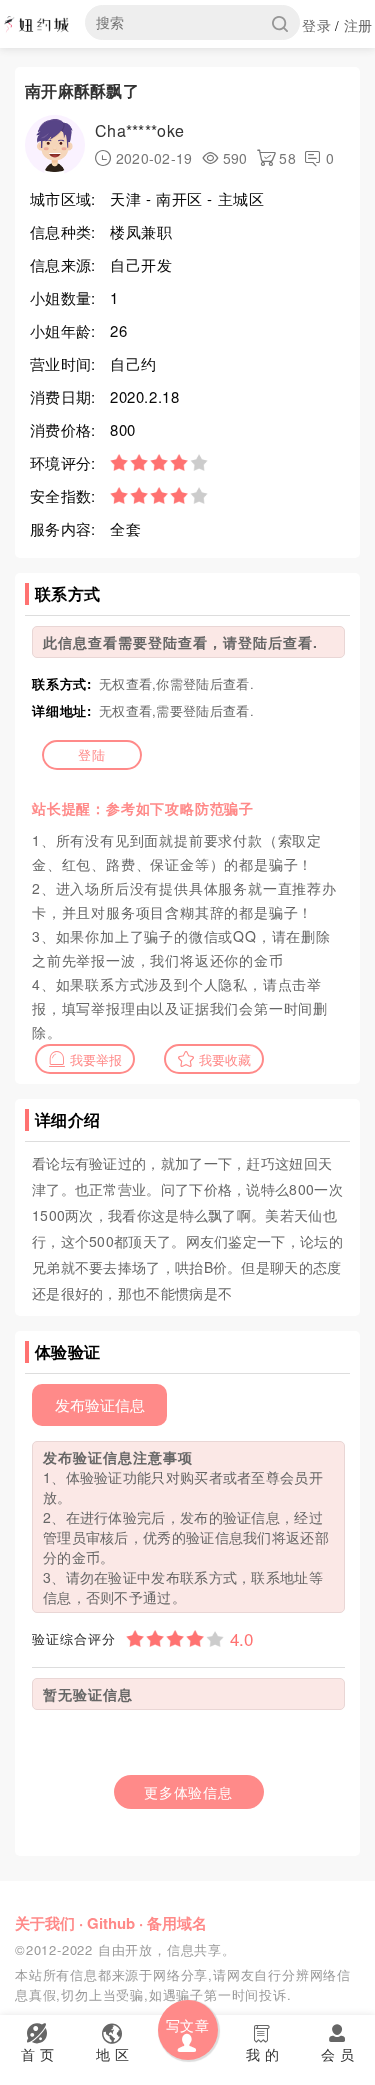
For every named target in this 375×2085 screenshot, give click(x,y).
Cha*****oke (139, 130)
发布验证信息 (100, 1404)
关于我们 (45, 1923)
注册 (358, 25)
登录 (316, 25)
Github (111, 1923)
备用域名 (177, 1923)
